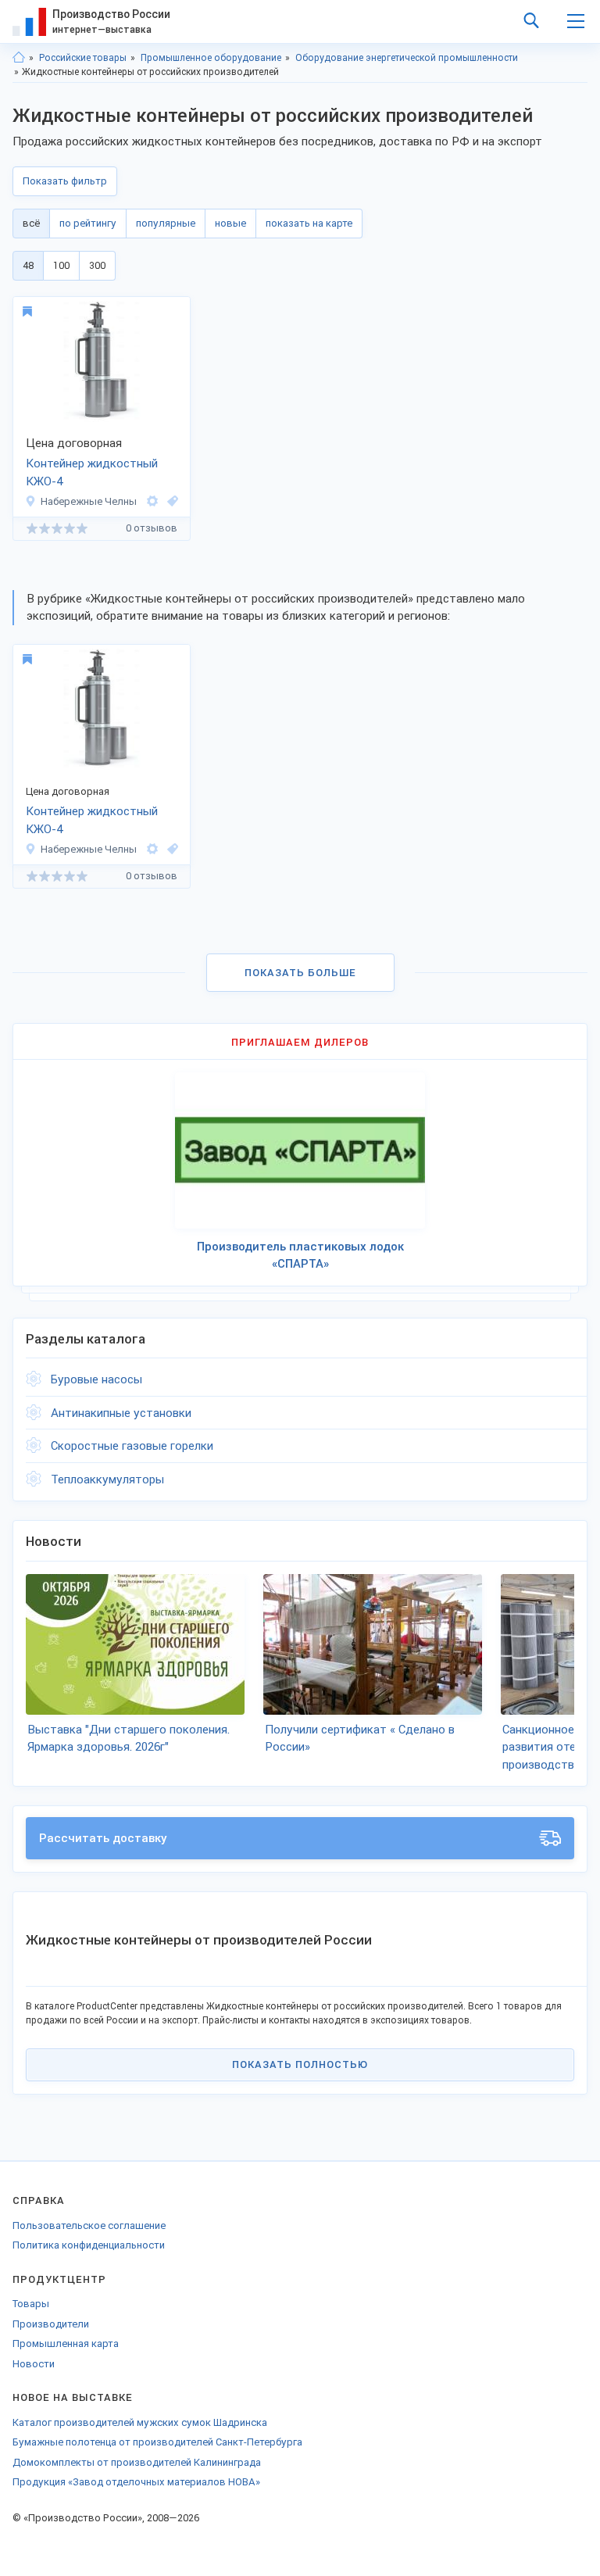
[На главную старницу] (19, 58)
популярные (166, 223)
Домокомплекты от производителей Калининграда (137, 2462)
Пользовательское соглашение (89, 2225)
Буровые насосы (96, 1379)
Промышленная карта (66, 2343)
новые (230, 223)
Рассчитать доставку (103, 1838)
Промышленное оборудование (211, 58)
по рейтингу (88, 223)
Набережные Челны (89, 501)
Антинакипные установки (121, 1413)
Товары (31, 2304)
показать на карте (309, 223)
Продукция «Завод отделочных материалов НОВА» (136, 2482)
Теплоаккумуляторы (107, 1479)
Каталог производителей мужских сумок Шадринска (140, 2422)
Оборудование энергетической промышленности (407, 58)
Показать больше (300, 973)
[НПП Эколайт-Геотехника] (152, 501)
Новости (34, 2364)
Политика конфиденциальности (89, 2245)
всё (31, 223)
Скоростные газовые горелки (132, 1446)
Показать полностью (300, 2064)
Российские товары (83, 58)
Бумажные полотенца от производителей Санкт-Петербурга (157, 2442)
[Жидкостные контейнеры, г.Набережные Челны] (170, 501)
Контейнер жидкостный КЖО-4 (92, 472)
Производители (51, 2324)
